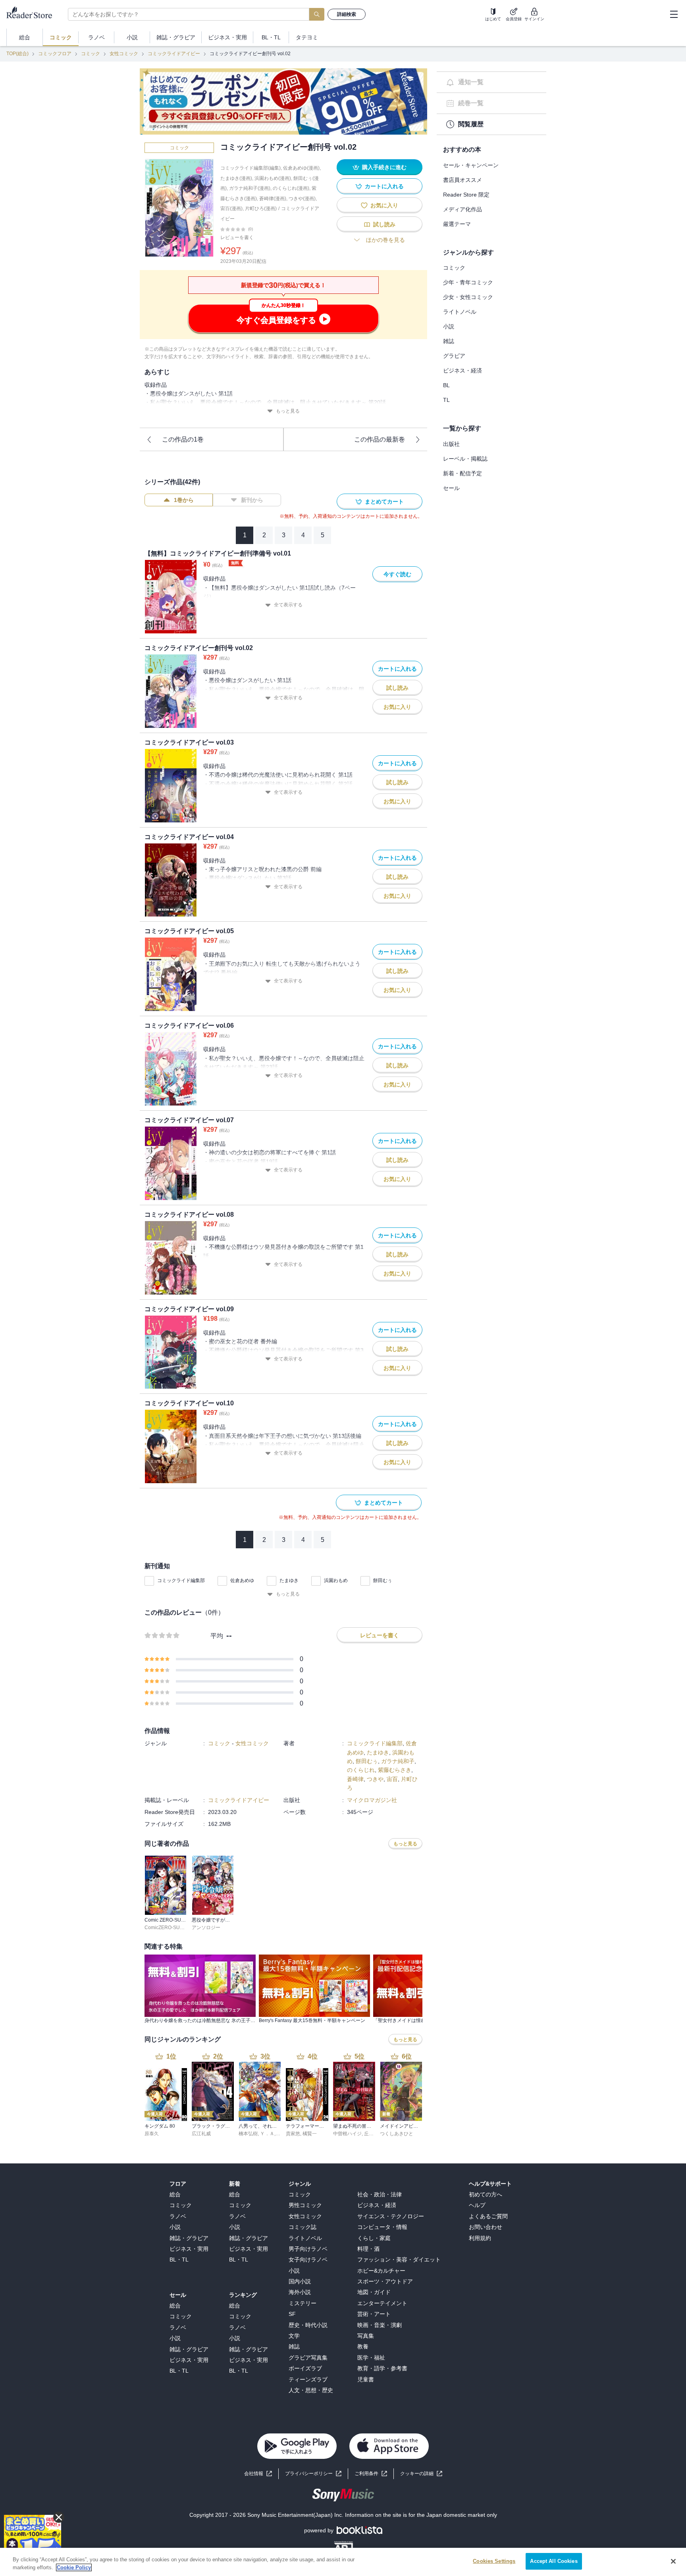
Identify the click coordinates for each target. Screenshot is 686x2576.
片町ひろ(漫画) (261, 208)
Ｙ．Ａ (267, 2134)
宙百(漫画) (231, 208)
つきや (375, 1779)
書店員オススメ (462, 180)
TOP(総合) (17, 54)
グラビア (454, 356)
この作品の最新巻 (380, 439)
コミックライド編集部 (181, 1580)
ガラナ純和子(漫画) (250, 188)
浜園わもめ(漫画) (273, 178)
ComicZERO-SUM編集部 (171, 1928)
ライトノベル (460, 312)
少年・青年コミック (468, 282)
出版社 (451, 444)
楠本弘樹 (248, 2134)
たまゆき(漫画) (236, 178)
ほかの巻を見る (385, 240)
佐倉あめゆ (242, 1580)
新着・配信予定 (462, 473)
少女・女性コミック (468, 297)
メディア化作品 (462, 209)
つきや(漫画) (302, 199)
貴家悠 (293, 2134)
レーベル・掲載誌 (465, 459)
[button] (421, 2474)
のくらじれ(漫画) (291, 188)
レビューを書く (237, 237)
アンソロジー (206, 1928)
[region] (343, 2562)
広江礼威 (201, 2134)
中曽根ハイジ (347, 2134)
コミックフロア (55, 54)
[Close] (673, 2561)
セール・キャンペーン (471, 165)
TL (446, 400)
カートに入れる (384, 186)
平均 (217, 1636)
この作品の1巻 (183, 439)
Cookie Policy (74, 2567)
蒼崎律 (355, 1779)
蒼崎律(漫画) (273, 199)
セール (451, 488)
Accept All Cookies (554, 2561)
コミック (91, 54)
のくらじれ (361, 1770)
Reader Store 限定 (466, 195)
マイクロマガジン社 (372, 1800)
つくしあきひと (397, 2134)
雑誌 (449, 341)
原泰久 (152, 2134)
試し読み (384, 224)
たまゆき (289, 1580)
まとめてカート (384, 502)
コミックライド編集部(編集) (251, 168)
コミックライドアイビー (174, 54)
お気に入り (384, 205)
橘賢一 (310, 2134)
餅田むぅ (383, 1580)
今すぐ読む (397, 574)
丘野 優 (372, 2134)
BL (446, 385)
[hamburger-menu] (674, 14)
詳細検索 (347, 14)
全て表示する (288, 605)
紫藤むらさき (395, 1770)
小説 (449, 326)
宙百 (392, 1779)
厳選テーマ (457, 224)
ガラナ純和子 (398, 1761)
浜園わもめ (336, 1580)
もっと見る (288, 411)
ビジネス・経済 (462, 370)
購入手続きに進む (384, 167)
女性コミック (124, 54)
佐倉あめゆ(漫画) (301, 168)
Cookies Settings (494, 2561)
